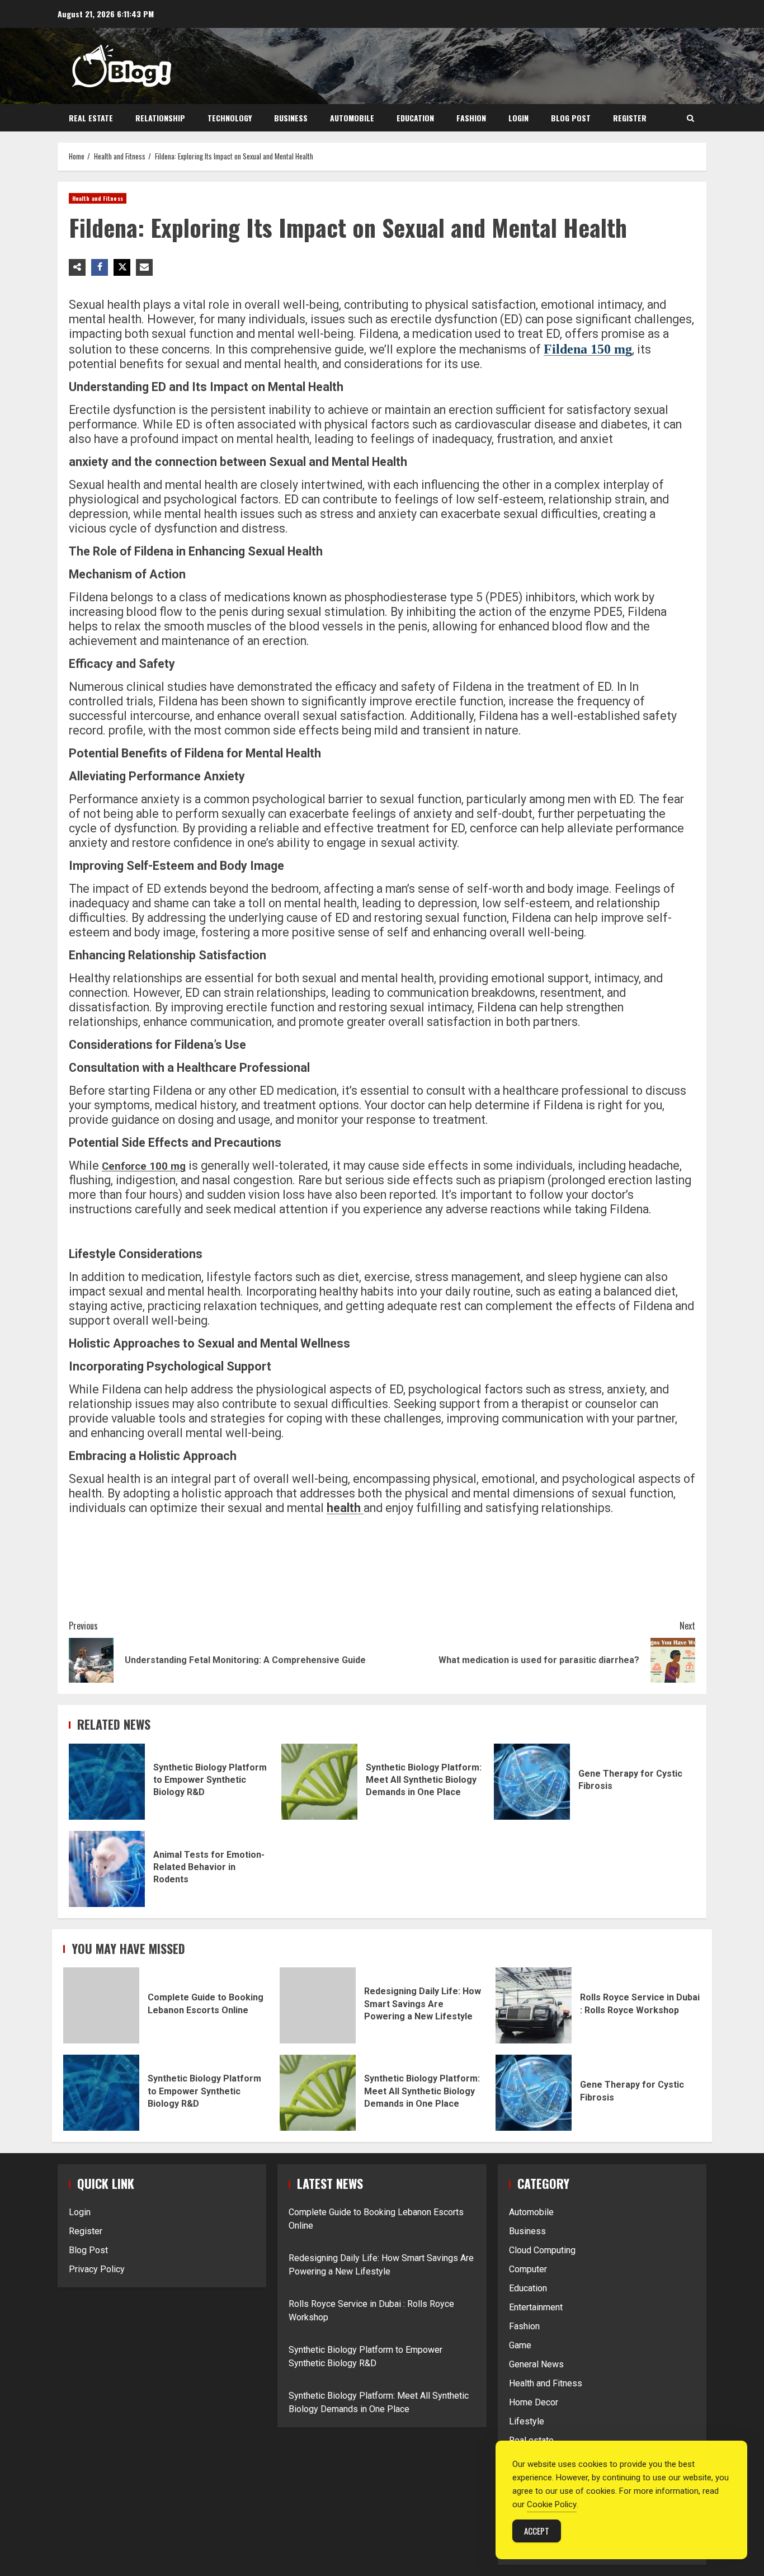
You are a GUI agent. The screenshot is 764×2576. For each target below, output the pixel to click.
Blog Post (571, 118)
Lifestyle (527, 2421)
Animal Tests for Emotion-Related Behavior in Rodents (107, 1869)
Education (415, 118)
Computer (528, 2269)
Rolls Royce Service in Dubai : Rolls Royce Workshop (534, 2005)
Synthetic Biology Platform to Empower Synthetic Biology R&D (107, 1782)
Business (291, 118)
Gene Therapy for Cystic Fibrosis (532, 1782)
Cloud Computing (542, 2250)
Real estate (91, 118)
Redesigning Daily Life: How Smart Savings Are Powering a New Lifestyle (318, 2005)
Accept (537, 2531)
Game (520, 2345)
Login (518, 118)
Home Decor (534, 2402)
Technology (230, 118)
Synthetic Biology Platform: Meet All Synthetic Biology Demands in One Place (319, 1782)
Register (630, 118)
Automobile (352, 118)
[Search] (690, 118)
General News (536, 2364)
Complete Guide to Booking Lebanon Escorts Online (101, 2005)
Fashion (471, 118)
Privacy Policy (97, 2269)
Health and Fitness (98, 198)
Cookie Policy (552, 2504)
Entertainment (536, 2307)
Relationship (160, 118)
